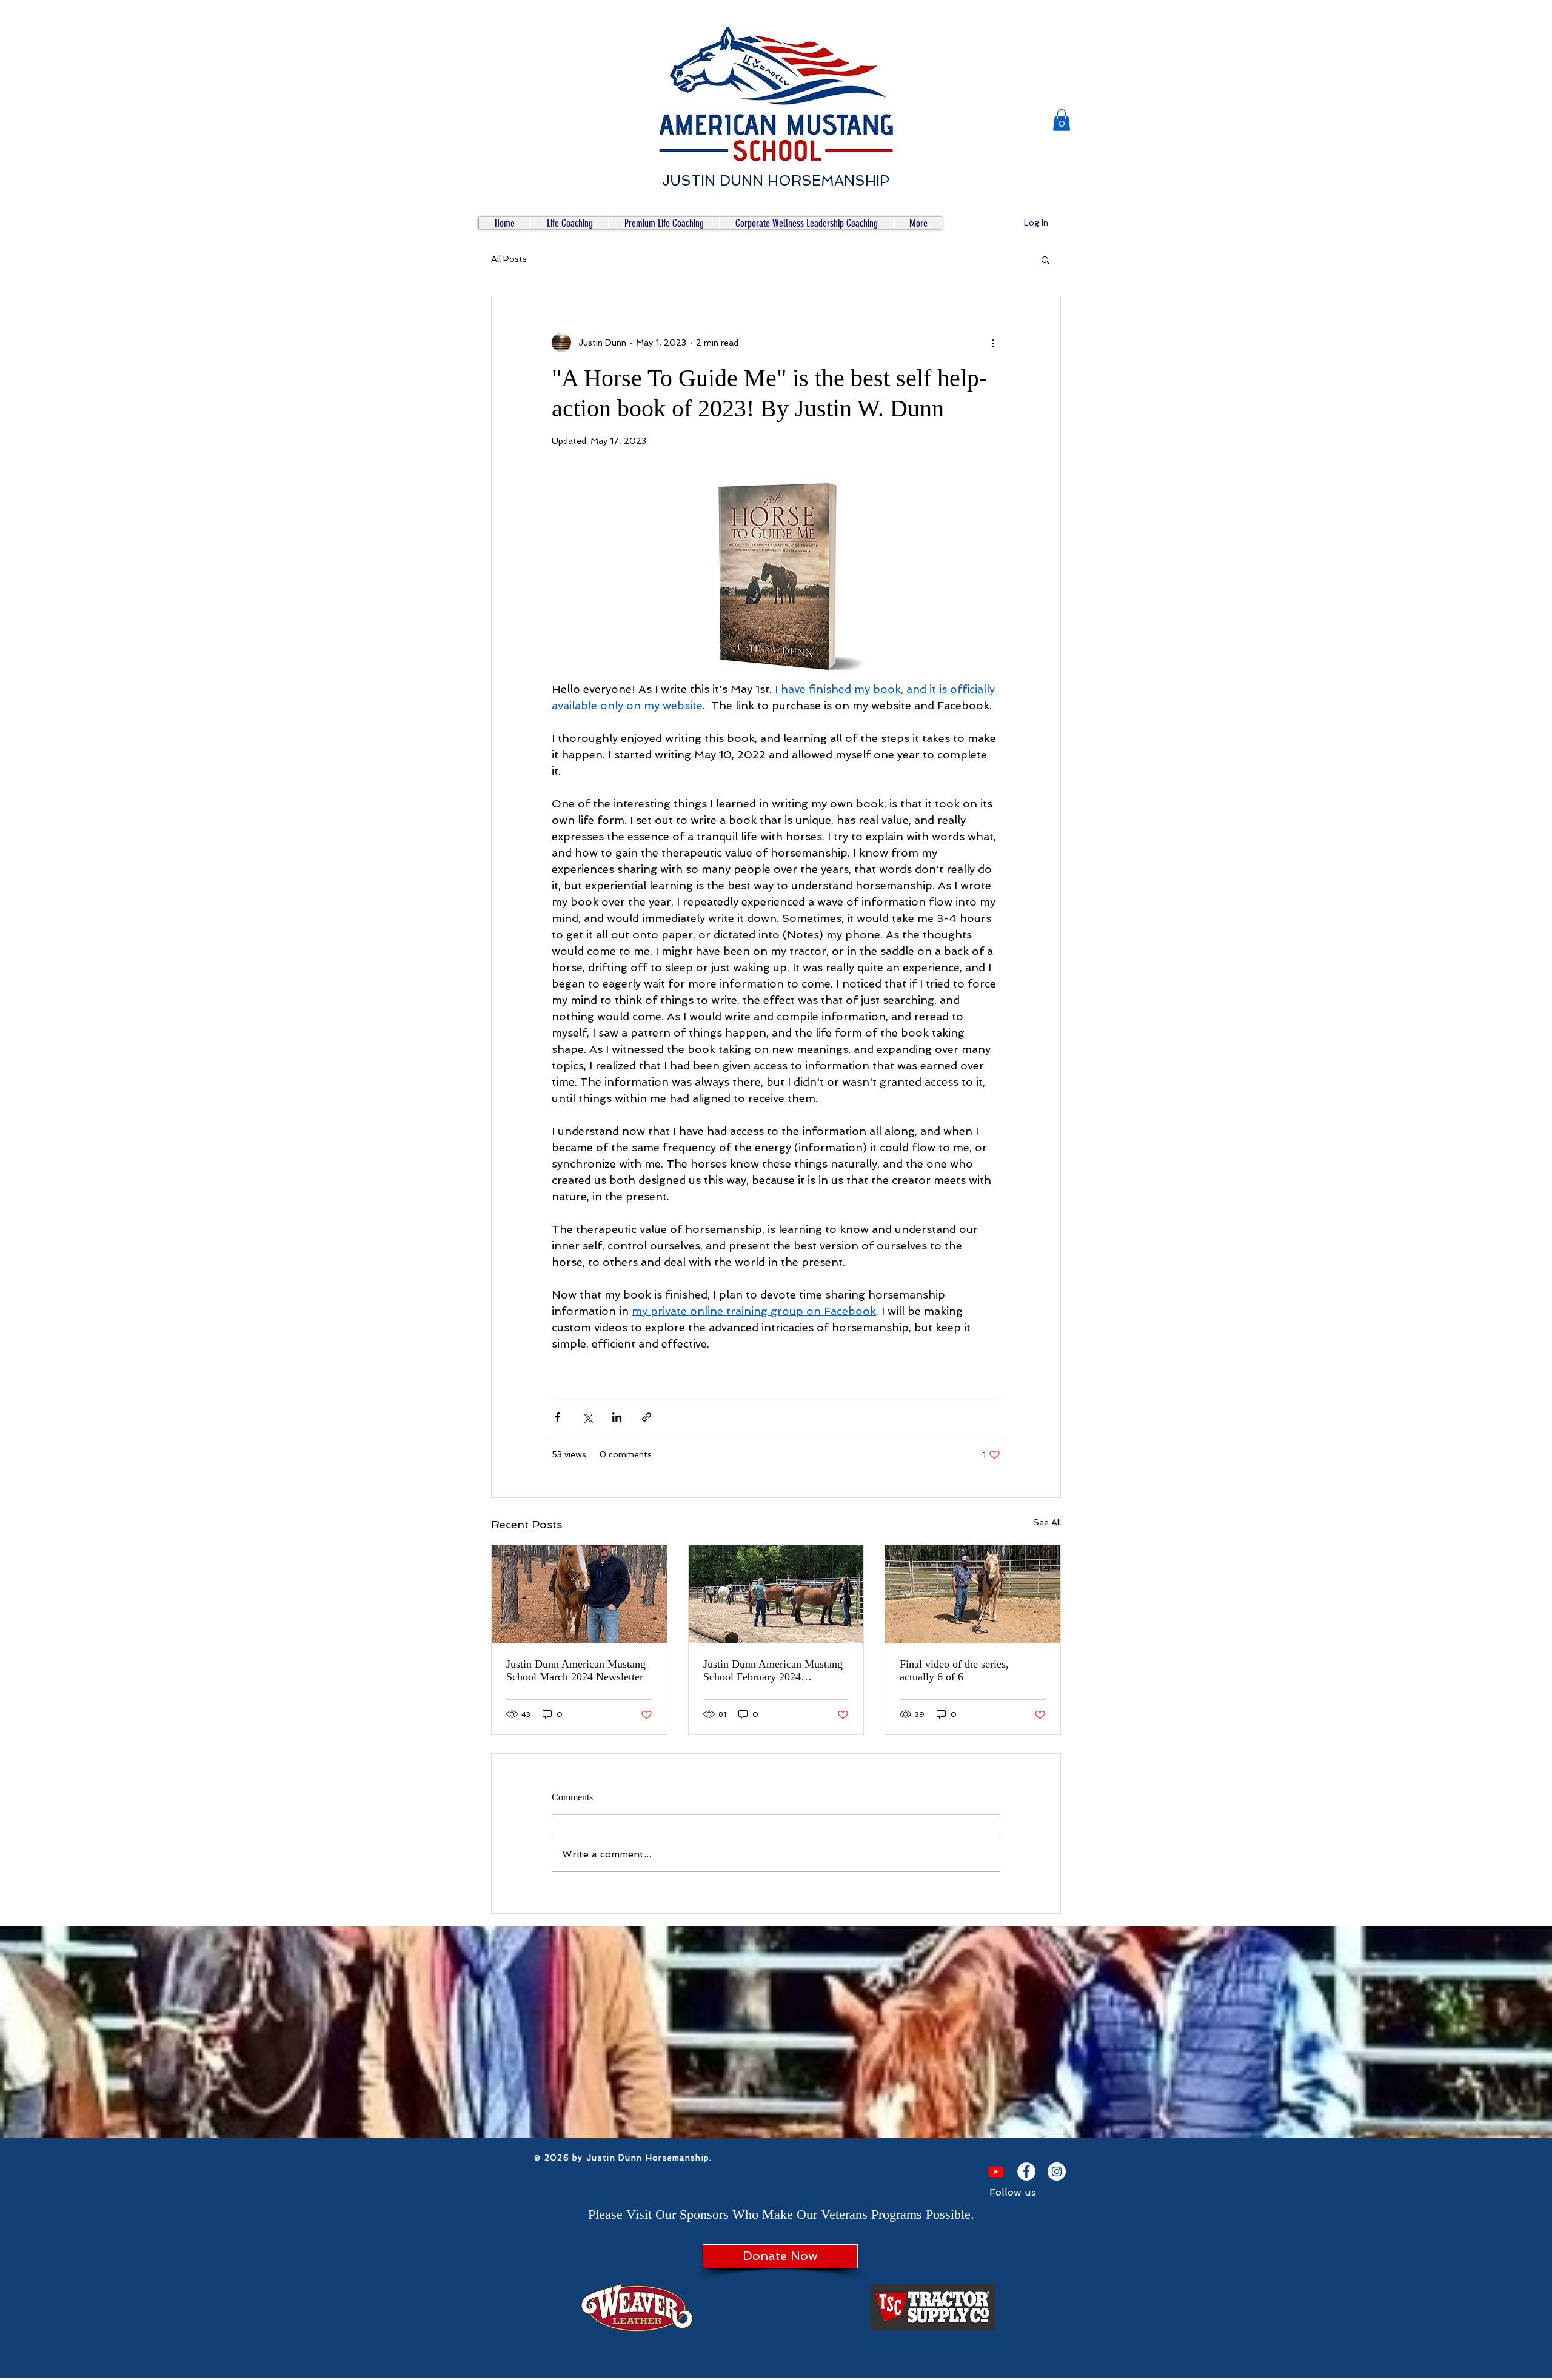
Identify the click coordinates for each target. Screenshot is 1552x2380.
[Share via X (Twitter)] (587, 1417)
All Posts (509, 259)
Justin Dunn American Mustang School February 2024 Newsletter (773, 1671)
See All (1047, 1522)
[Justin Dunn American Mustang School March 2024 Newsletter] (579, 1594)
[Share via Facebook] (557, 1417)
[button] (1062, 120)
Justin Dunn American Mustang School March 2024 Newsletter (576, 1670)
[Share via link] (647, 1417)
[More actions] (993, 343)
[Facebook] (1026, 2171)
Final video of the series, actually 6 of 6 (954, 1670)
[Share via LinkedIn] (617, 1417)
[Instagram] (1057, 2171)
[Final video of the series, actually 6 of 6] (973, 1594)
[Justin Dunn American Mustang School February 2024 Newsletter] (776, 1594)
